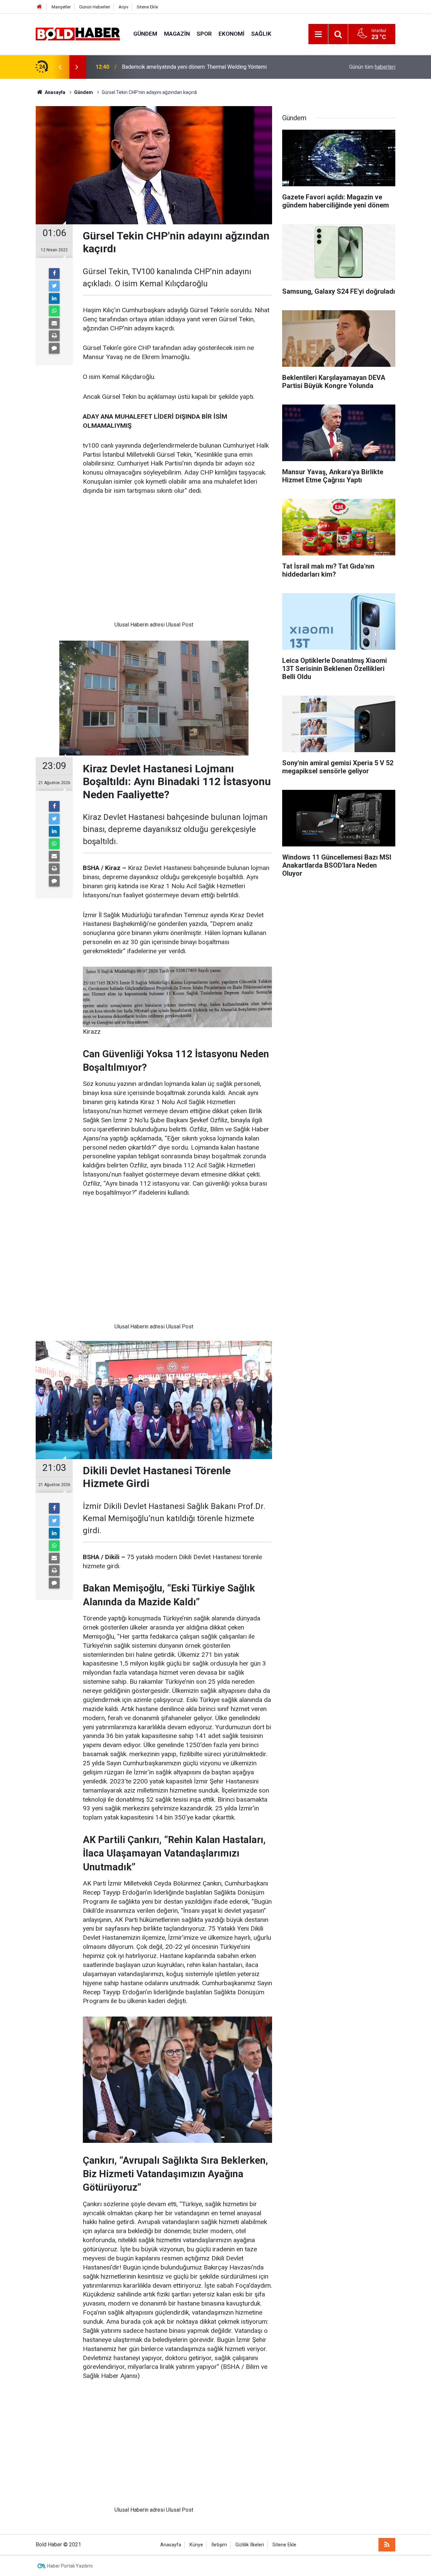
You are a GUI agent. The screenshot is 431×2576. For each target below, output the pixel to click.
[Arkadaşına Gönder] (54, 323)
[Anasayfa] (39, 7)
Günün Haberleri (95, 7)
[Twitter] (54, 286)
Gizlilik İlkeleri (250, 2545)
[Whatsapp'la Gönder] (54, 311)
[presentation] (60, 67)
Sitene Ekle (147, 7)
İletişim (219, 2545)
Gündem (145, 34)
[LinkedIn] (54, 298)
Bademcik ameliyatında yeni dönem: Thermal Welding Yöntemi (194, 67)
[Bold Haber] (78, 34)
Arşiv (123, 7)
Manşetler (61, 7)
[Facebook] (54, 273)
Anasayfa (171, 2545)
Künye (196, 2545)
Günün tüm (372, 67)
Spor (204, 34)
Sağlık (261, 34)
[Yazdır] (54, 336)
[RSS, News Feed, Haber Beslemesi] (387, 2545)
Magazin (177, 34)
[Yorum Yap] (54, 348)
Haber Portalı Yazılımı (70, 2566)
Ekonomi (231, 34)
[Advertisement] (154, 563)
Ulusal (122, 625)
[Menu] (318, 34)
